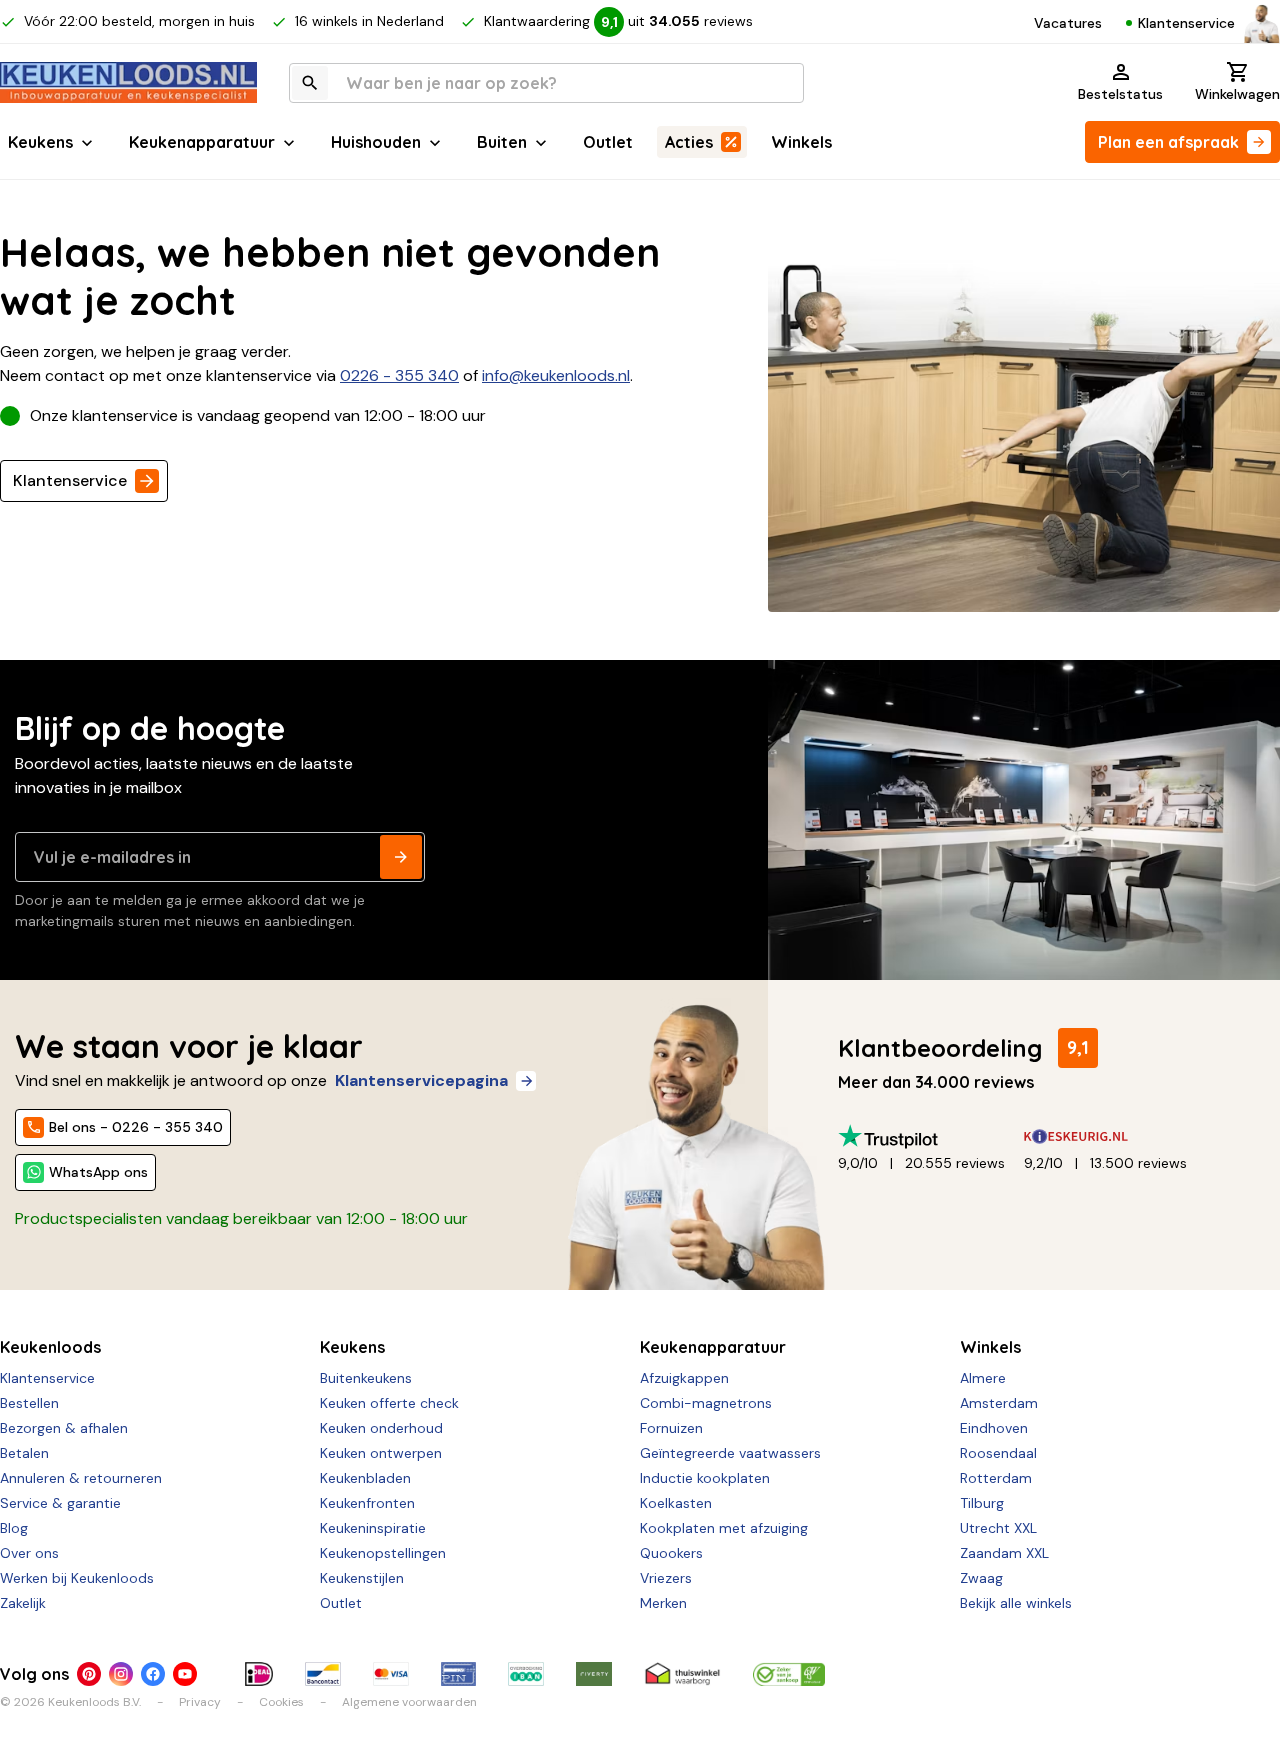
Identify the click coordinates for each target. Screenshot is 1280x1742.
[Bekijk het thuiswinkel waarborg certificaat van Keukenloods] (682, 1674)
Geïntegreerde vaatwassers (730, 1453)
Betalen (24, 1453)
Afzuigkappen (684, 1378)
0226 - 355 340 (399, 375)
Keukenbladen (365, 1478)
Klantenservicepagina (421, 1080)
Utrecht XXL (998, 1528)
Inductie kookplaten (705, 1478)
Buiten (502, 142)
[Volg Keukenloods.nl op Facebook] (153, 1674)
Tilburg (982, 1503)
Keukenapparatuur (202, 142)
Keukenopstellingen (383, 1553)
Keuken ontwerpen (381, 1453)
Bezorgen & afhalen (64, 1428)
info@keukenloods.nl (556, 375)
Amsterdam (999, 1403)
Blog (14, 1528)
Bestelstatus (1120, 94)
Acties (689, 142)
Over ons (29, 1553)
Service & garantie (60, 1503)
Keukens (40, 142)
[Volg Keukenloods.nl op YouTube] (185, 1674)
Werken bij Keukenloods (77, 1578)
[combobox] (546, 83)
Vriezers (666, 1578)
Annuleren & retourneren (81, 1478)
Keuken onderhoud (381, 1428)
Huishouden (376, 142)
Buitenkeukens (366, 1378)
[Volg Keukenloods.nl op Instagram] (121, 1674)
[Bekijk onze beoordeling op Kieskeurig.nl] (1117, 1136)
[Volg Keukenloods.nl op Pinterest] (89, 1674)
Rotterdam (996, 1478)
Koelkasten (676, 1503)
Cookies (281, 1702)
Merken (663, 1603)
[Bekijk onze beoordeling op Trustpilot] (931, 1136)
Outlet (608, 142)
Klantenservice (1186, 23)
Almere (983, 1378)
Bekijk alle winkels (1016, 1603)
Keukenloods (50, 1347)
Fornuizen (671, 1428)
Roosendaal (998, 1453)
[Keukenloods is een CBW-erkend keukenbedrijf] (789, 1674)
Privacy (200, 1702)
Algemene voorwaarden (409, 1702)
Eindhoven (994, 1428)
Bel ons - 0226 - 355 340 (136, 1127)
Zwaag (981, 1578)
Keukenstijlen (362, 1578)
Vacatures (1068, 23)
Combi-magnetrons (706, 1403)
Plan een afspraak (1168, 142)
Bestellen (29, 1403)
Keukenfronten (367, 1503)
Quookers (671, 1553)
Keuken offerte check (389, 1403)
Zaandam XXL (1004, 1553)
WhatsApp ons (98, 1172)
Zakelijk (23, 1603)
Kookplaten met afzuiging (724, 1528)
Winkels (801, 142)
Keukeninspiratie (373, 1528)
